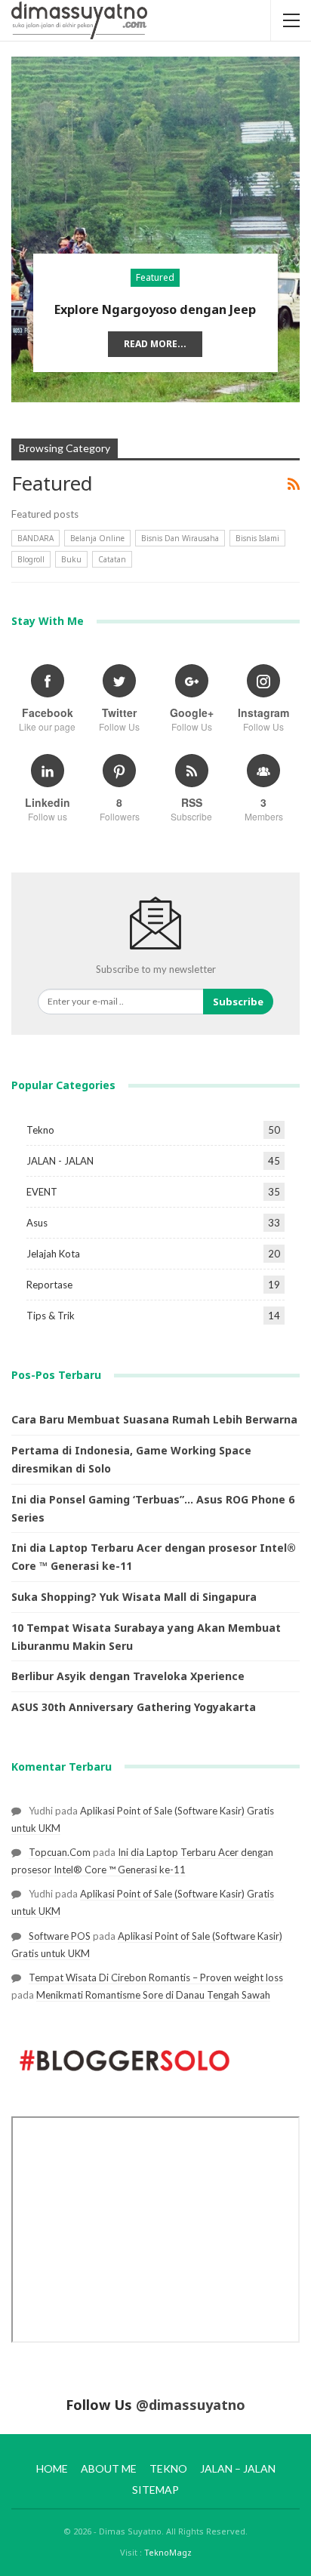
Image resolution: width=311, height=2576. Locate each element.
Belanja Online (97, 538)
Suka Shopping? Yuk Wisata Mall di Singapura (134, 1597)
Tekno (40, 1130)
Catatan (112, 559)
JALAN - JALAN (60, 1161)
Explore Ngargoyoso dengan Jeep (155, 309)
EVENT (42, 1192)
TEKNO (168, 2468)
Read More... (155, 344)
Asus (37, 1223)
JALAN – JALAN (238, 2468)
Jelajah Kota (53, 1254)
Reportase (49, 1285)
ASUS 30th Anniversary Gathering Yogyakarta (134, 1707)
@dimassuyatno (191, 2405)
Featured (155, 277)
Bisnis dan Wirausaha (180, 538)
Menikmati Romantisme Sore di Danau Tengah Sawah (153, 1995)
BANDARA (35, 538)
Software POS (60, 1936)
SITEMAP (155, 2490)
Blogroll (31, 559)
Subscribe (238, 1002)
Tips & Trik (51, 1316)
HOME (52, 2468)
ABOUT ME (109, 2468)
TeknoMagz (168, 2552)
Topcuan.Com (60, 1852)
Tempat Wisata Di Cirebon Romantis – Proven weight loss (156, 1977)
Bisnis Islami (257, 538)
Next (277, 217)
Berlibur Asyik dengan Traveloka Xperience (128, 1676)
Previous (34, 217)
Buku (71, 559)
